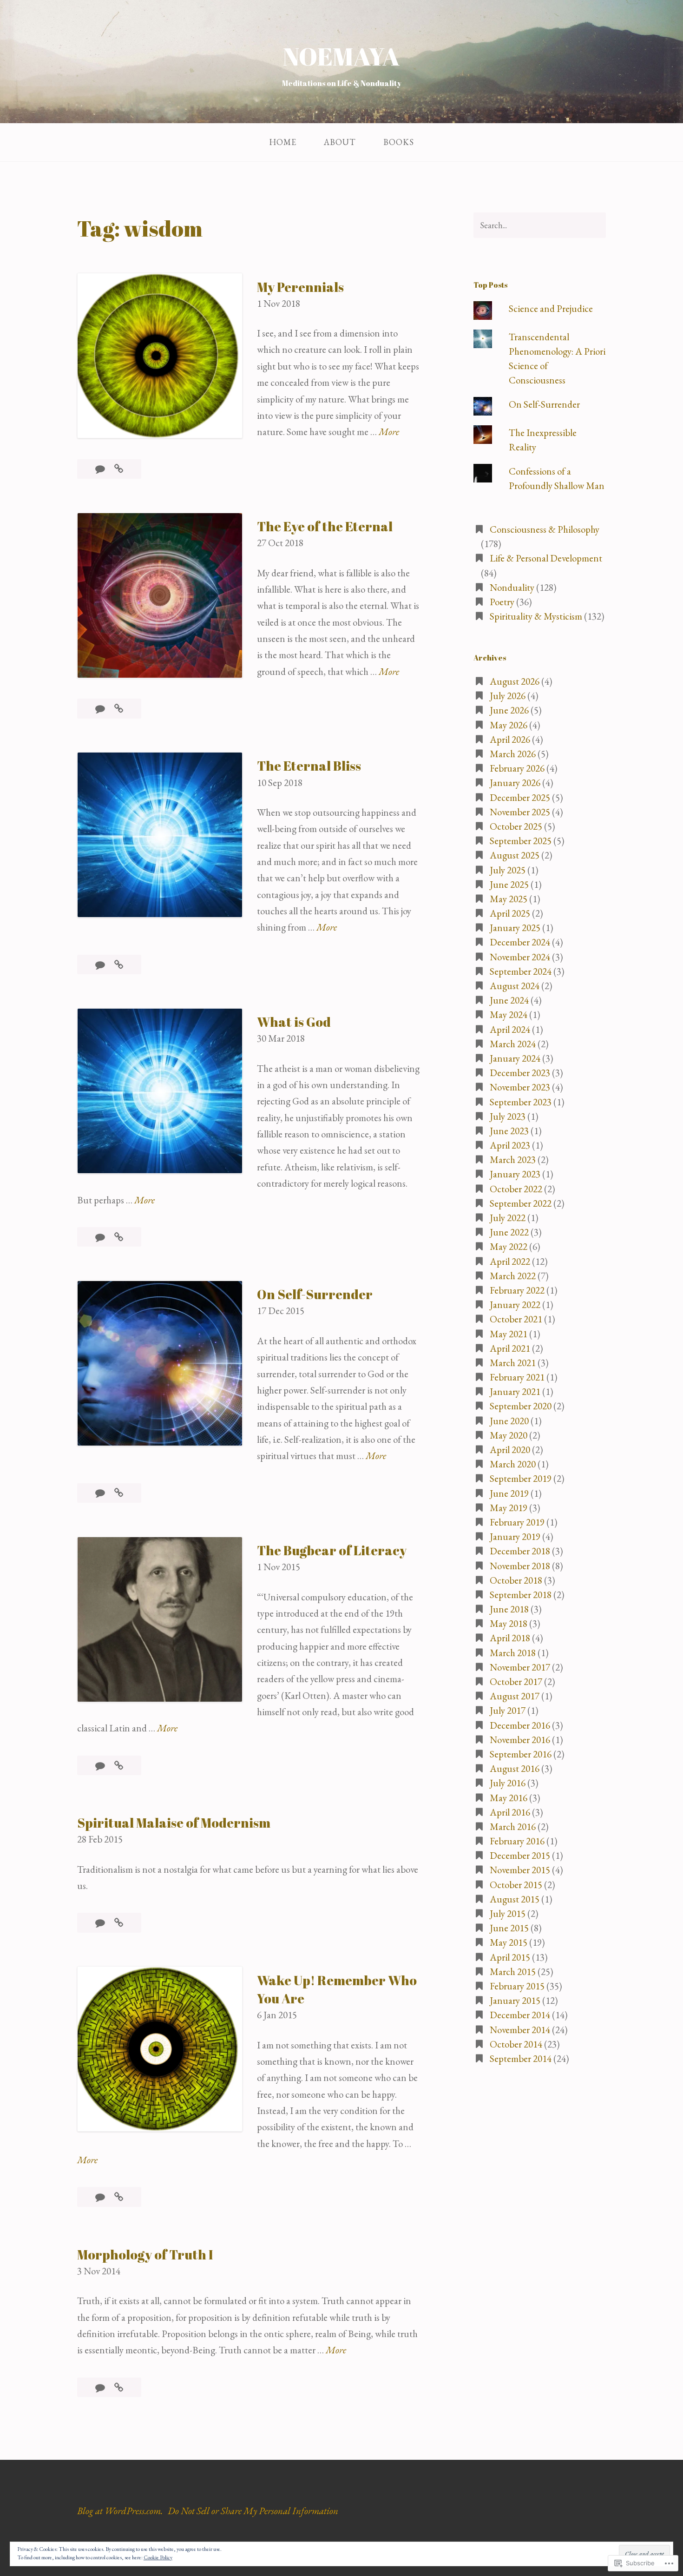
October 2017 (516, 1681)
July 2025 (508, 870)
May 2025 (509, 899)
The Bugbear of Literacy (332, 1550)
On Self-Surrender (315, 1294)
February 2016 (517, 1841)
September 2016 (521, 1754)
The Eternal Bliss (309, 766)
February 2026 (517, 768)
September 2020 (521, 1406)
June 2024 (509, 1000)
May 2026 (509, 725)
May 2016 (509, 1798)
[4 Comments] (101, 2388)
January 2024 (515, 1058)
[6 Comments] (101, 2197)
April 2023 (510, 1145)
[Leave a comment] (101, 709)
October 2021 (516, 1319)
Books (399, 142)
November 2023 (520, 1087)
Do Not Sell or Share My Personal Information (253, 2511)
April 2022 (510, 1261)
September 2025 (521, 841)
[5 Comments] (101, 1923)
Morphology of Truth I (145, 2254)
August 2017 (515, 1696)
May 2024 (509, 1014)
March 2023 (513, 1159)
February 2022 (517, 1290)
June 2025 (509, 884)
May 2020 (509, 1435)
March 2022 (513, 1276)
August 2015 (515, 1899)
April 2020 (510, 1450)
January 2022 (515, 1305)
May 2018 (509, 1623)
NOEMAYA (341, 56)
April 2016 (510, 1812)
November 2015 (520, 1870)
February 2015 (517, 1986)
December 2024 (520, 942)
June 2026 (509, 710)
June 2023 (509, 1131)
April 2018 (510, 1638)
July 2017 (508, 1710)
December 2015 (520, 1855)
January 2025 (515, 928)
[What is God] (119, 1237)
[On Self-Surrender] (119, 1493)
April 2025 (510, 913)
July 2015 (508, 1913)
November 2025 (520, 812)
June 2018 (509, 1609)
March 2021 (513, 1363)
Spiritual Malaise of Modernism (174, 1823)
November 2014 (520, 2030)
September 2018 (521, 1595)
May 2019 (509, 1508)
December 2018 (520, 1551)
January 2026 (515, 783)
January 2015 (515, 2000)
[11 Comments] (101, 1493)
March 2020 (513, 1464)
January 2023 (515, 1174)
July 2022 (508, 1218)
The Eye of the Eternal (325, 526)
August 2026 (515, 681)
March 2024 (513, 1044)
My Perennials (300, 287)
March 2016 (513, 1826)
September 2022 (521, 1203)
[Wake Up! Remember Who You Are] (119, 2197)
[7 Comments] (101, 1237)
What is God (294, 1022)
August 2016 (515, 1768)
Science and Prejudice (551, 308)
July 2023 (508, 1116)
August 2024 (515, 986)
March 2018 (513, 1653)
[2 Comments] (101, 469)
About (340, 142)
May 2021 (509, 1334)
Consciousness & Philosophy (545, 529)
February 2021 (517, 1377)
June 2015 (509, 1928)
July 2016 (508, 1783)
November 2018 (520, 1566)
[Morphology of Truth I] (119, 2388)
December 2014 (520, 2015)
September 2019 (521, 1478)
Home (283, 142)
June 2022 (509, 1232)
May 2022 (509, 1246)
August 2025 (515, 855)
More (389, 432)
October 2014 (516, 2044)
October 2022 (516, 1189)
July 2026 (508, 696)
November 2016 (520, 1740)
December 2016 (520, 1725)
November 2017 (520, 1667)
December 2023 (520, 1073)
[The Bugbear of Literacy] (119, 1766)
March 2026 (513, 754)
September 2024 (521, 971)
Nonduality (512, 587)
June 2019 (509, 1493)
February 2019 (517, 1522)
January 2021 (515, 1391)
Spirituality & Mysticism (536, 616)
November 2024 (520, 957)
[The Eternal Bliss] (119, 965)
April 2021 (510, 1348)
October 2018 (516, 1580)
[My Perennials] (119, 469)
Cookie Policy (158, 2557)
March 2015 (513, 1972)
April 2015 (510, 1957)
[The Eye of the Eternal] (119, 709)
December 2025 (520, 797)
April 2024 (510, 1029)
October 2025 (516, 826)
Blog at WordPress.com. (120, 2511)
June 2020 (509, 1421)
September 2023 (521, 1102)
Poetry (502, 602)
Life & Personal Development (546, 558)
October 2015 (516, 1885)
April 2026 (510, 739)
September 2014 (521, 2058)
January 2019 (515, 1536)
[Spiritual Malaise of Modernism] (119, 1923)
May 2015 (509, 1942)
